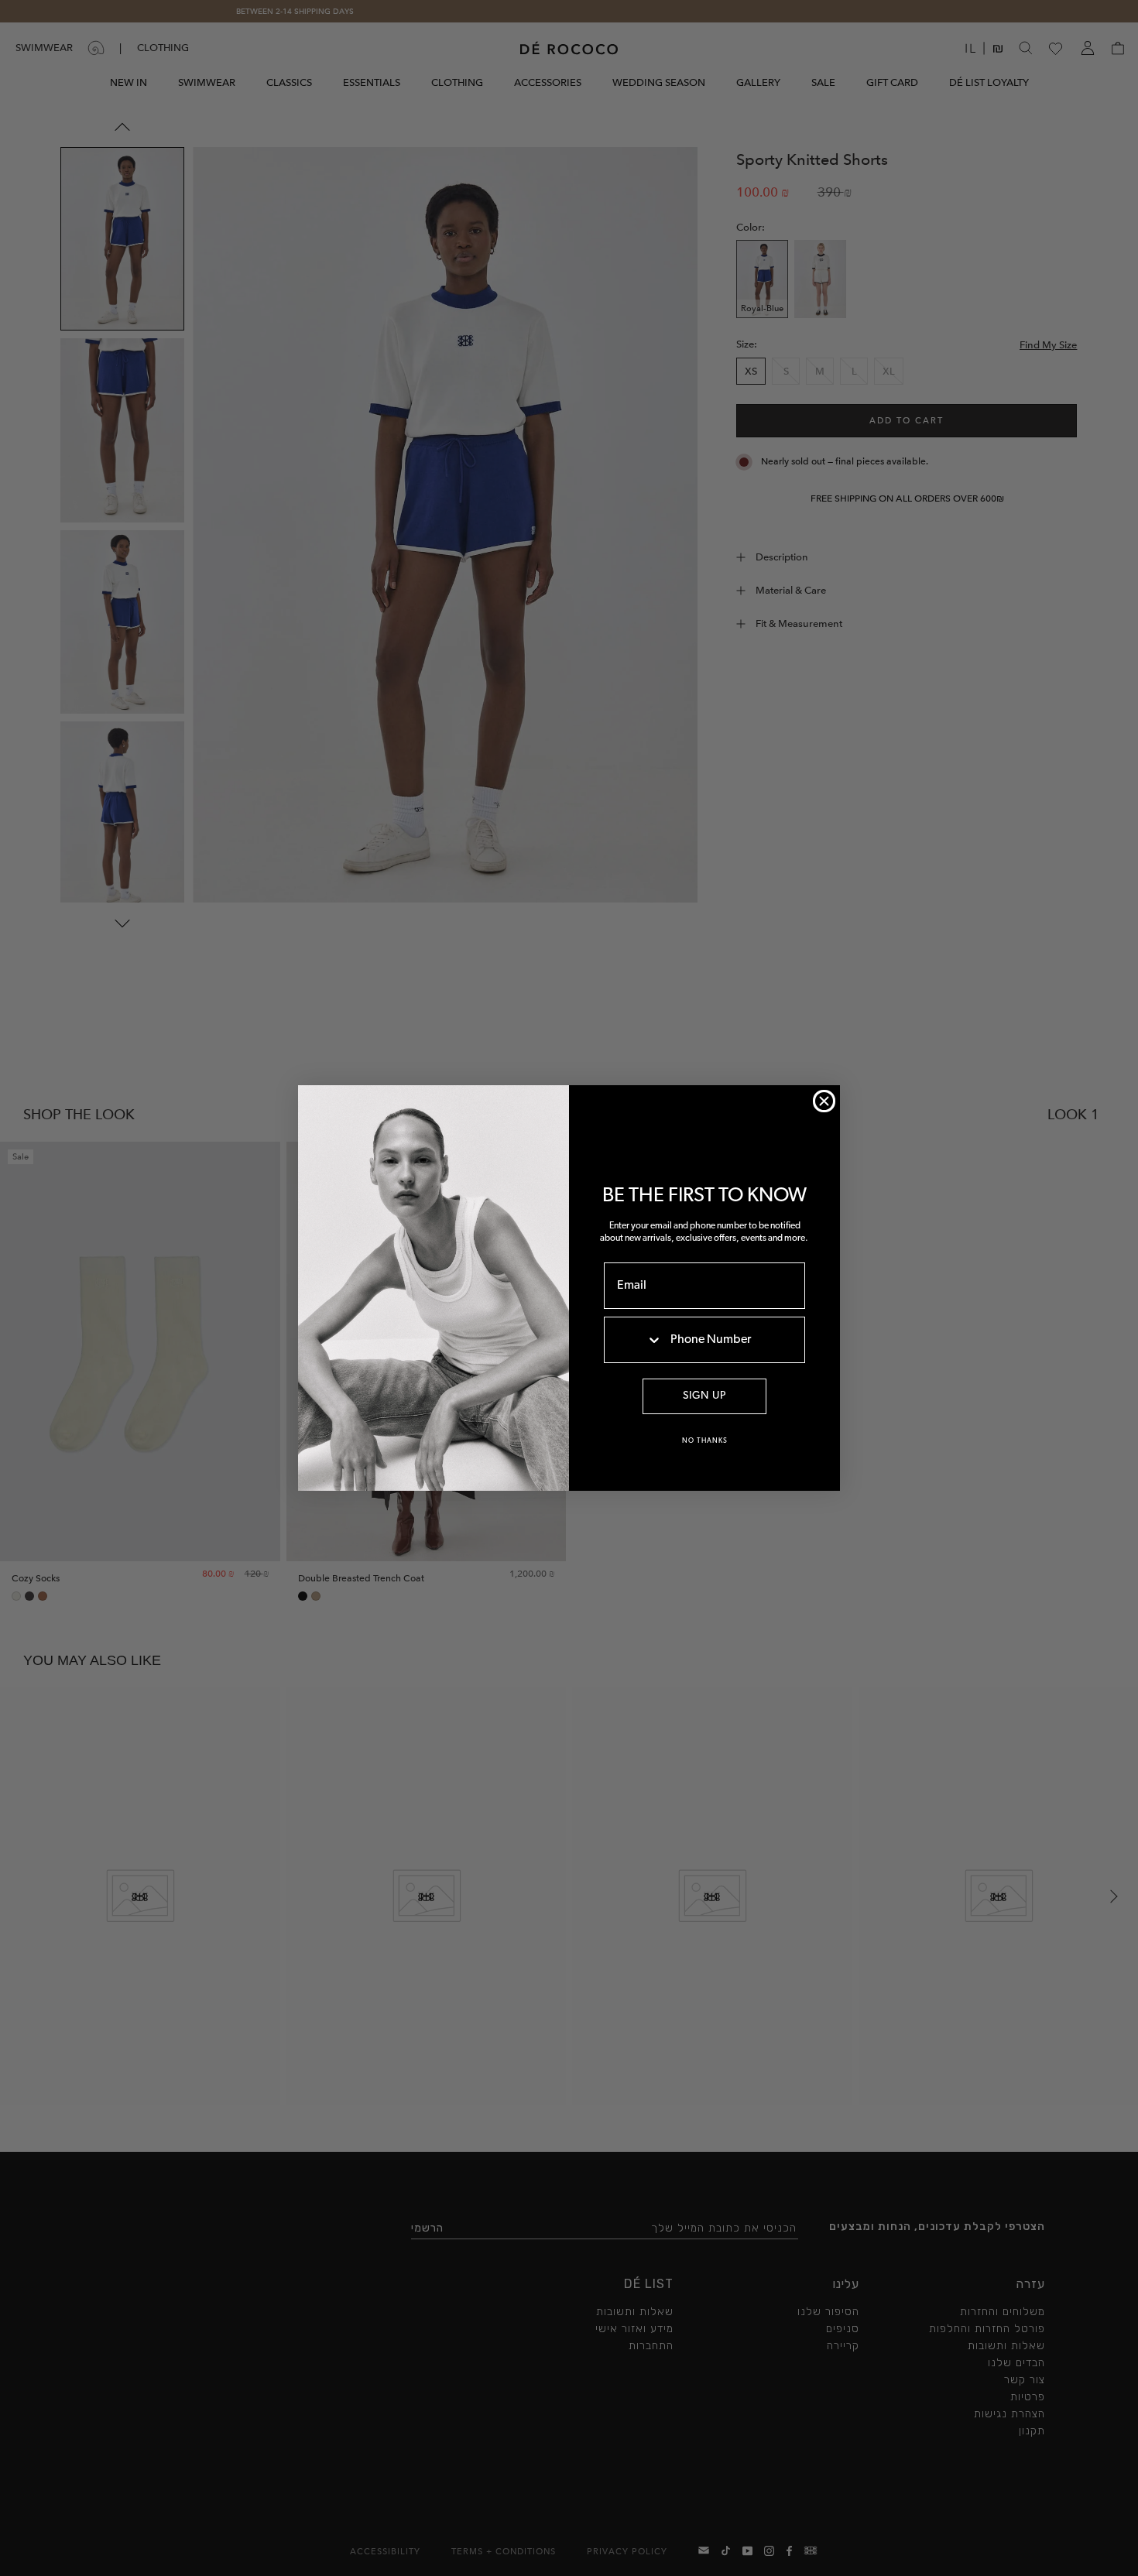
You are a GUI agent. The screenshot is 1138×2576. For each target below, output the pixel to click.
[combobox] (634, 1340)
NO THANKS (705, 1441)
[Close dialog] (824, 1101)
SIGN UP (704, 1396)
